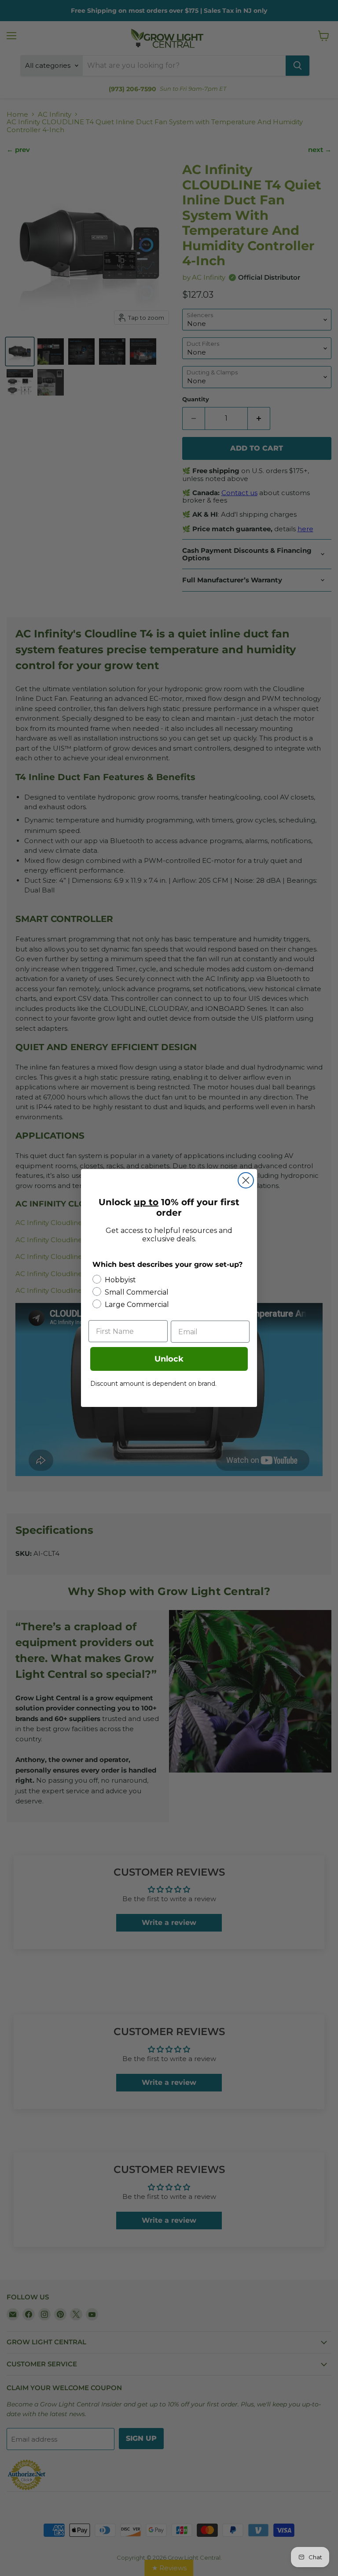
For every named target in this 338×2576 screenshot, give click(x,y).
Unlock (169, 1359)
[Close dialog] (246, 1180)
